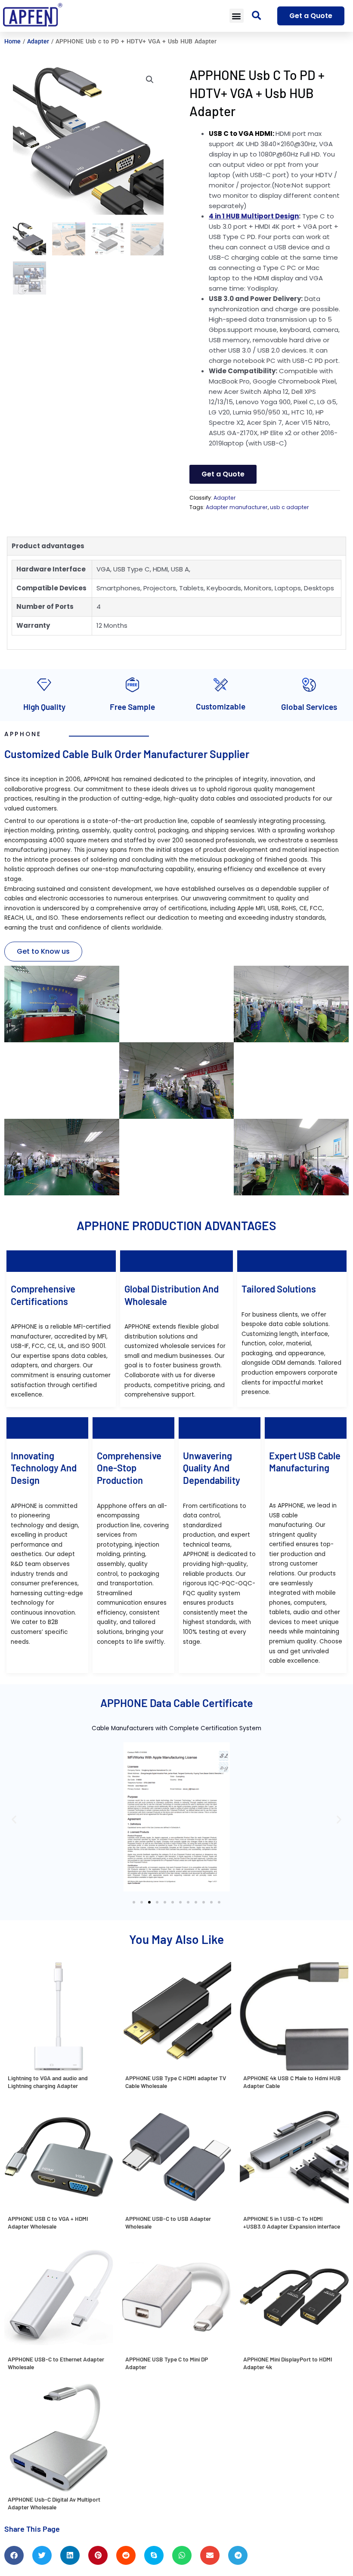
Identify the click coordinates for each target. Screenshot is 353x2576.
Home (12, 41)
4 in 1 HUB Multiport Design (254, 216)
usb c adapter (290, 507)
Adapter (38, 41)
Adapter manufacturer (237, 507)
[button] (237, 16)
